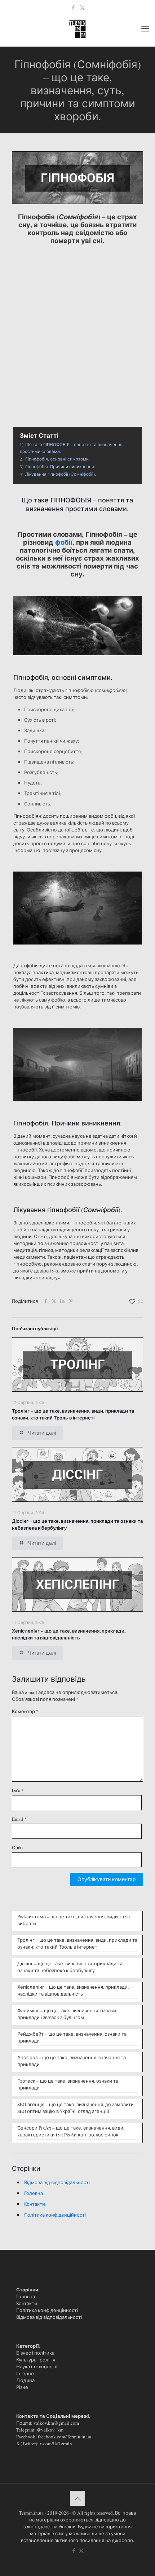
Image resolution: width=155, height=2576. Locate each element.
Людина (25, 2380)
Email (19, 1819)
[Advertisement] (77, 328)
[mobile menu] (145, 28)
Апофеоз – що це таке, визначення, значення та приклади (72, 2061)
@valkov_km (50, 2430)
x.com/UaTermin (56, 2443)
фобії (64, 542)
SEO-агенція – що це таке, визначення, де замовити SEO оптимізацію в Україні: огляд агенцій (76, 2108)
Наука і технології (37, 2367)
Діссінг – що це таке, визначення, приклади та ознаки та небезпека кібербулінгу (70, 1967)
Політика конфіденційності (55, 2215)
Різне (22, 2387)
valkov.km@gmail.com (56, 2423)
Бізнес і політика (35, 2353)
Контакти (35, 2204)
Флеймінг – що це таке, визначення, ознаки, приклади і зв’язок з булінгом (67, 2014)
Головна (34, 2193)
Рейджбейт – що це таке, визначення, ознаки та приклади (72, 2037)
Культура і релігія (36, 2360)
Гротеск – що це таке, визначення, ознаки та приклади (68, 2084)
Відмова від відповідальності (57, 2182)
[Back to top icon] (77, 2498)
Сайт (18, 1847)
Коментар (25, 1711)
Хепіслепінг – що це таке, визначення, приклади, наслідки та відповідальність (69, 1634)
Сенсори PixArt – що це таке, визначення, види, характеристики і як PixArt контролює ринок (71, 2131)
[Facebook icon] (73, 7)
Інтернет (26, 2373)
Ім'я (18, 1790)
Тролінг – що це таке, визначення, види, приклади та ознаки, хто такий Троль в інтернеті (73, 1414)
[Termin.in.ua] (77, 28)
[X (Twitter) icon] (82, 7)
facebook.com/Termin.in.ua (65, 2437)
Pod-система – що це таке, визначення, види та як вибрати (74, 1920)
